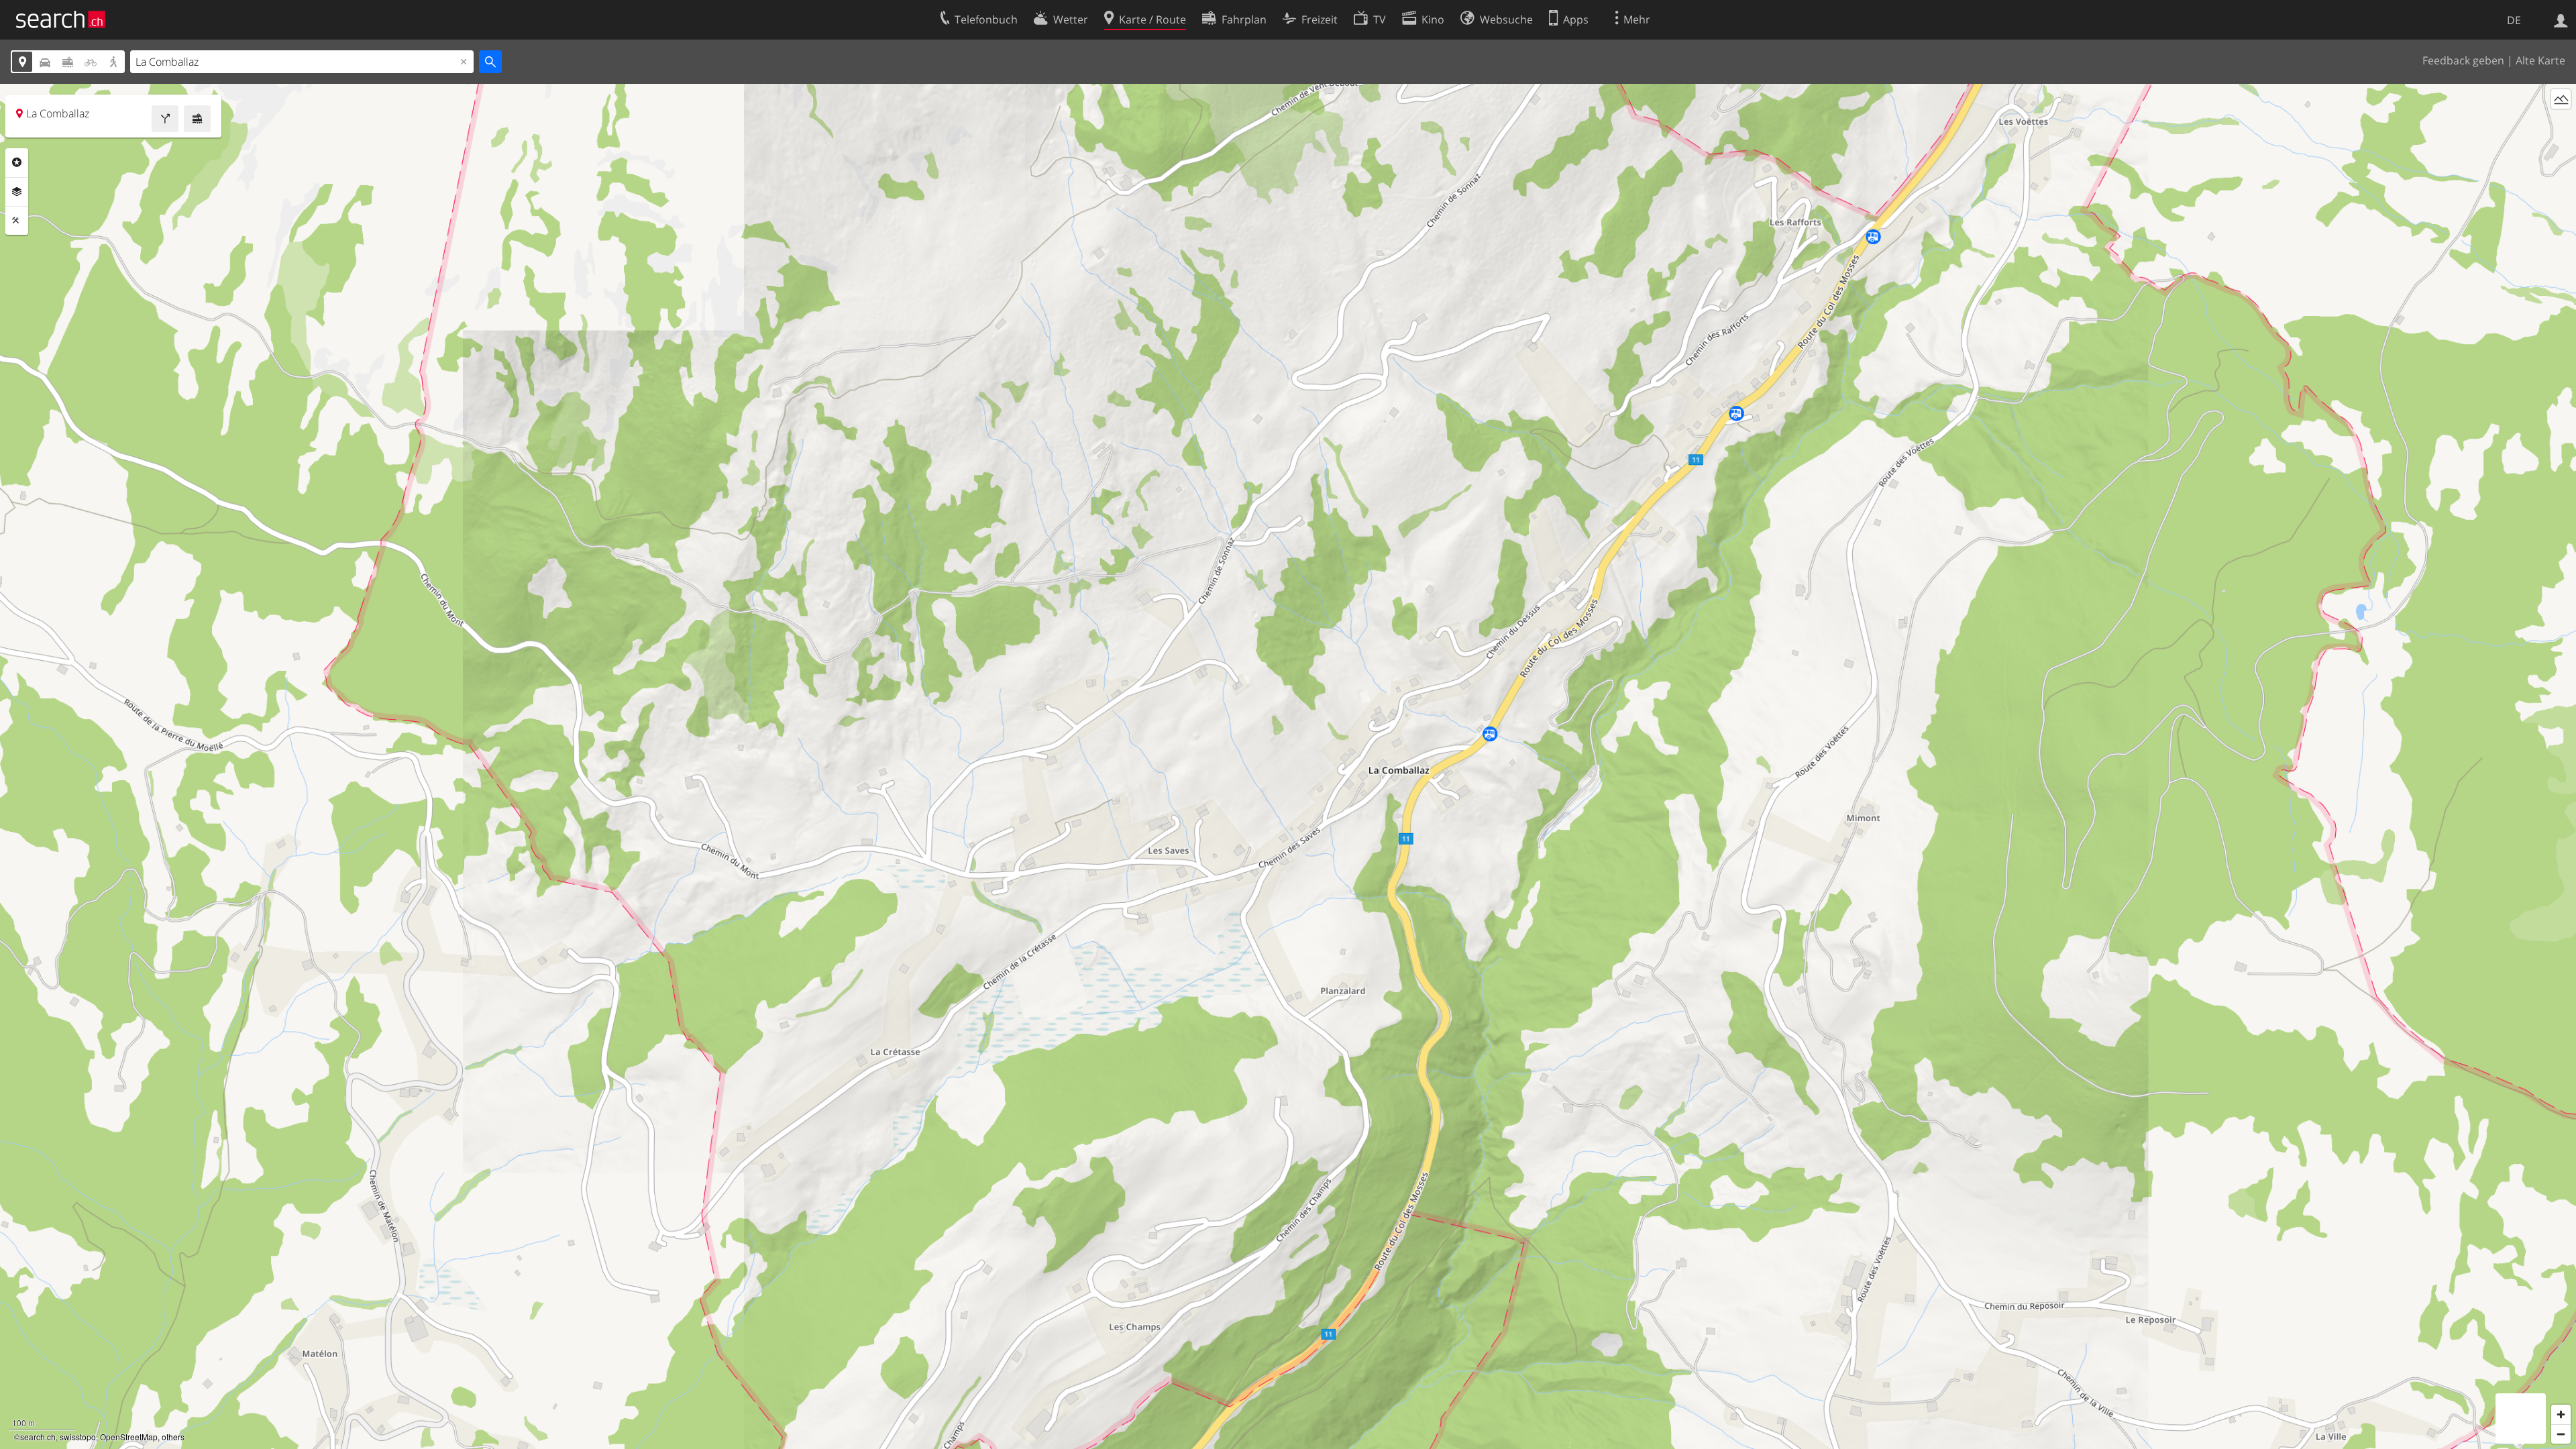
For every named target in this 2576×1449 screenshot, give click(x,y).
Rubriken (17, 162)
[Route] (165, 119)
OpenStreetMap (129, 1437)
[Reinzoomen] (2561, 1414)
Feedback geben (2463, 60)
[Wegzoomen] (2561, 1434)
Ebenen (17, 192)
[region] (1288, 766)
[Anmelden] (2561, 19)
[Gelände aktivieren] (2561, 99)
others (173, 1437)
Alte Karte (2540, 60)
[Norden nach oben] (2561, 124)
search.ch (38, 1437)
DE (2514, 20)
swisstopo (78, 1437)
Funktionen (17, 221)
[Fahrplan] (197, 119)
